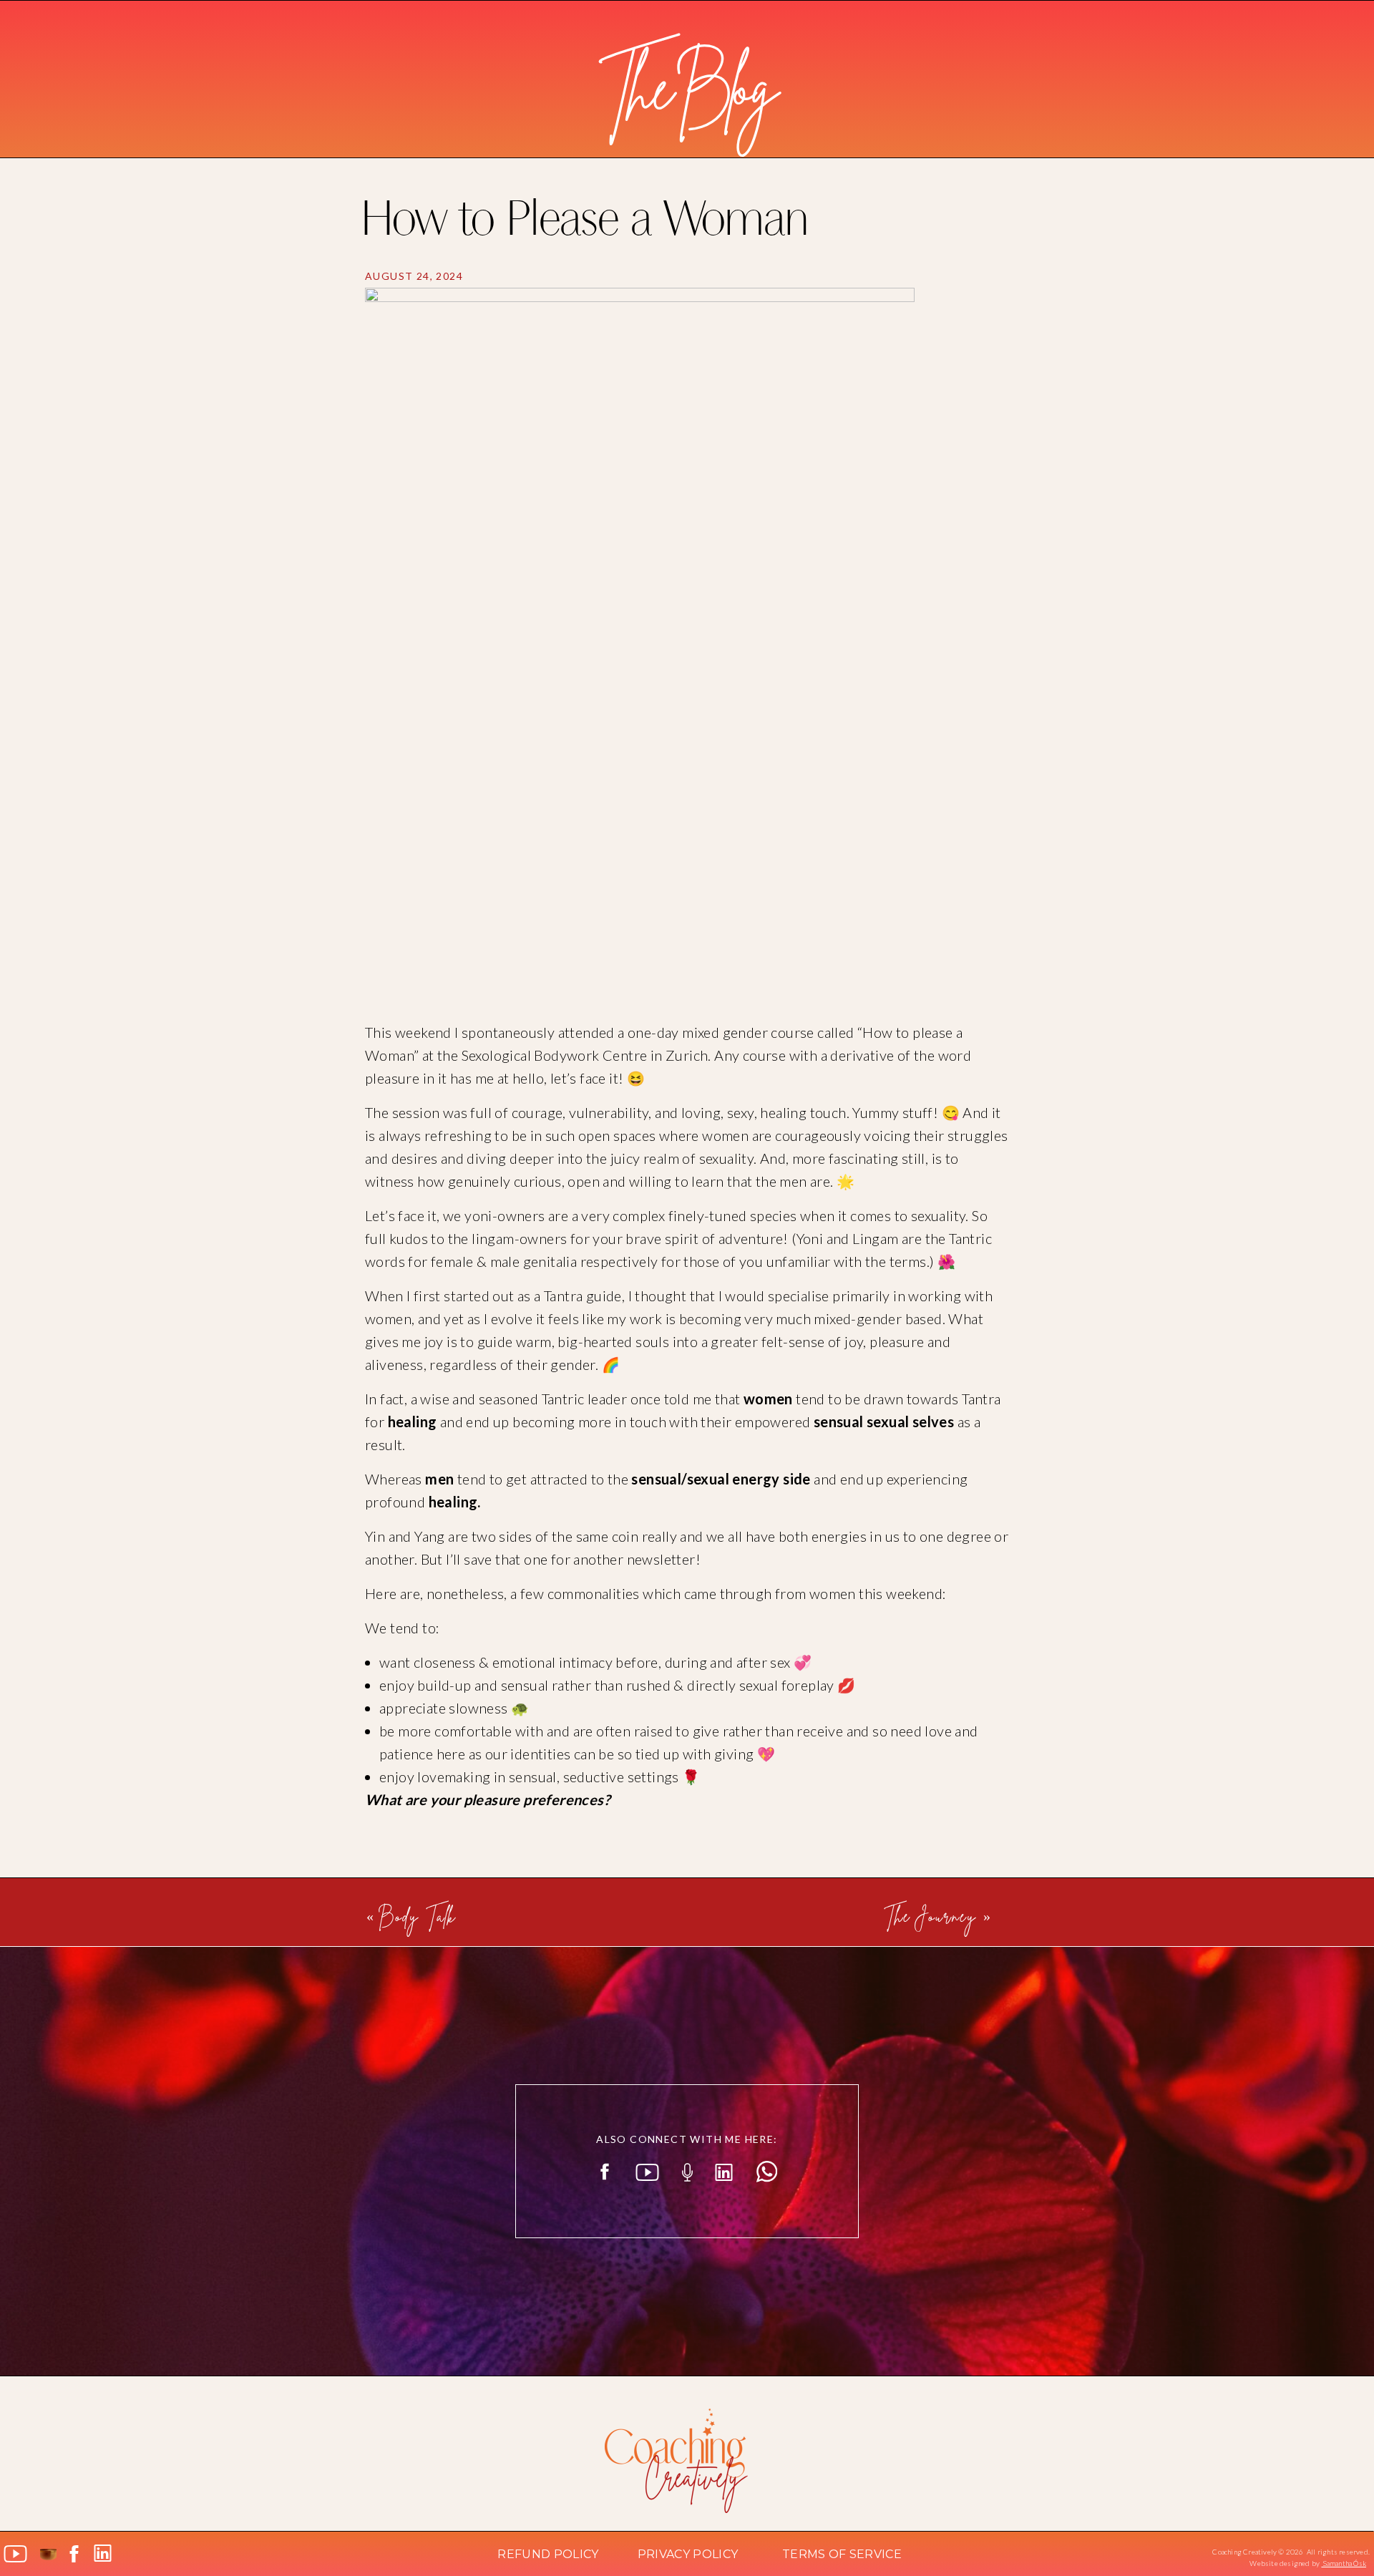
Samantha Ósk (1344, 2563)
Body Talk (419, 1915)
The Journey (930, 1915)
